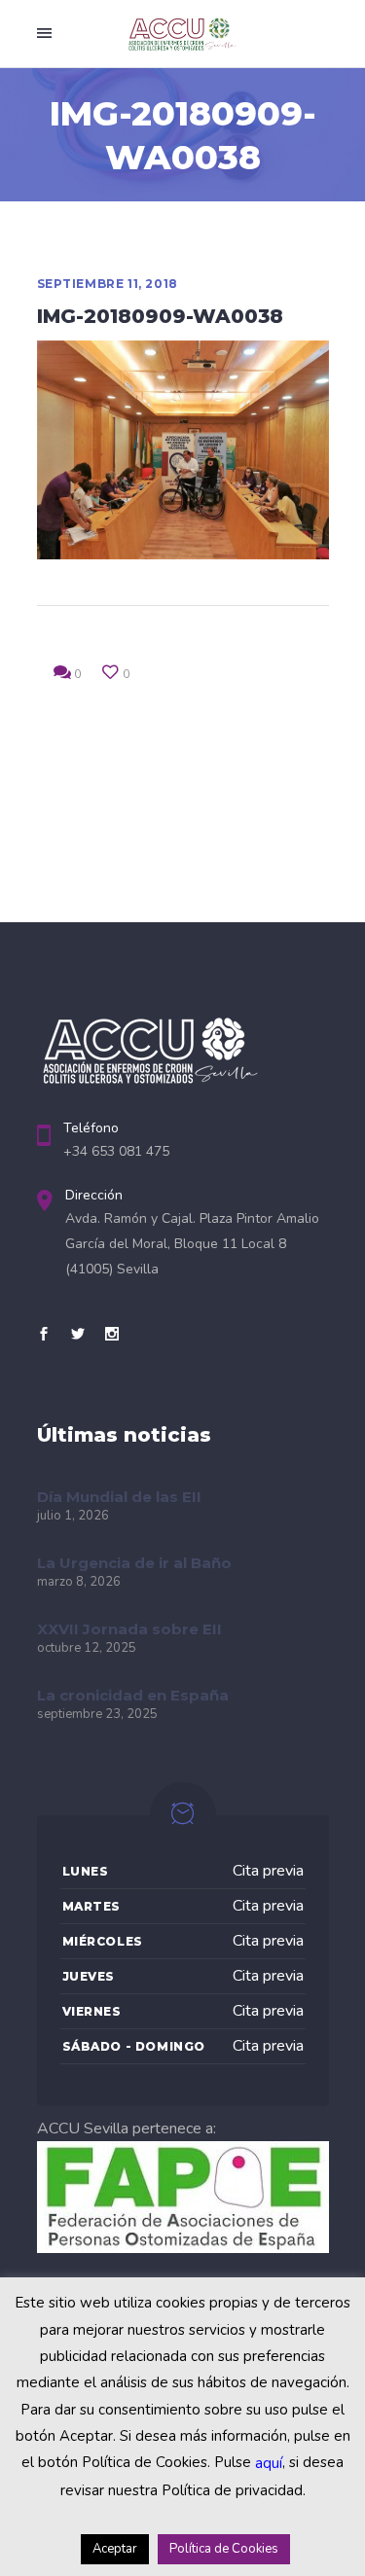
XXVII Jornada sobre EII (129, 1629)
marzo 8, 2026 (79, 1582)
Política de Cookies (224, 2549)
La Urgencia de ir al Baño (134, 1563)
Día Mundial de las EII (119, 1497)
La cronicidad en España (133, 1695)
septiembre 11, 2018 (108, 284)
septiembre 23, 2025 (97, 1714)
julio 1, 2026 (73, 1516)
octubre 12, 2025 (87, 1648)
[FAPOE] (183, 2248)
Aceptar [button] (115, 2549)
